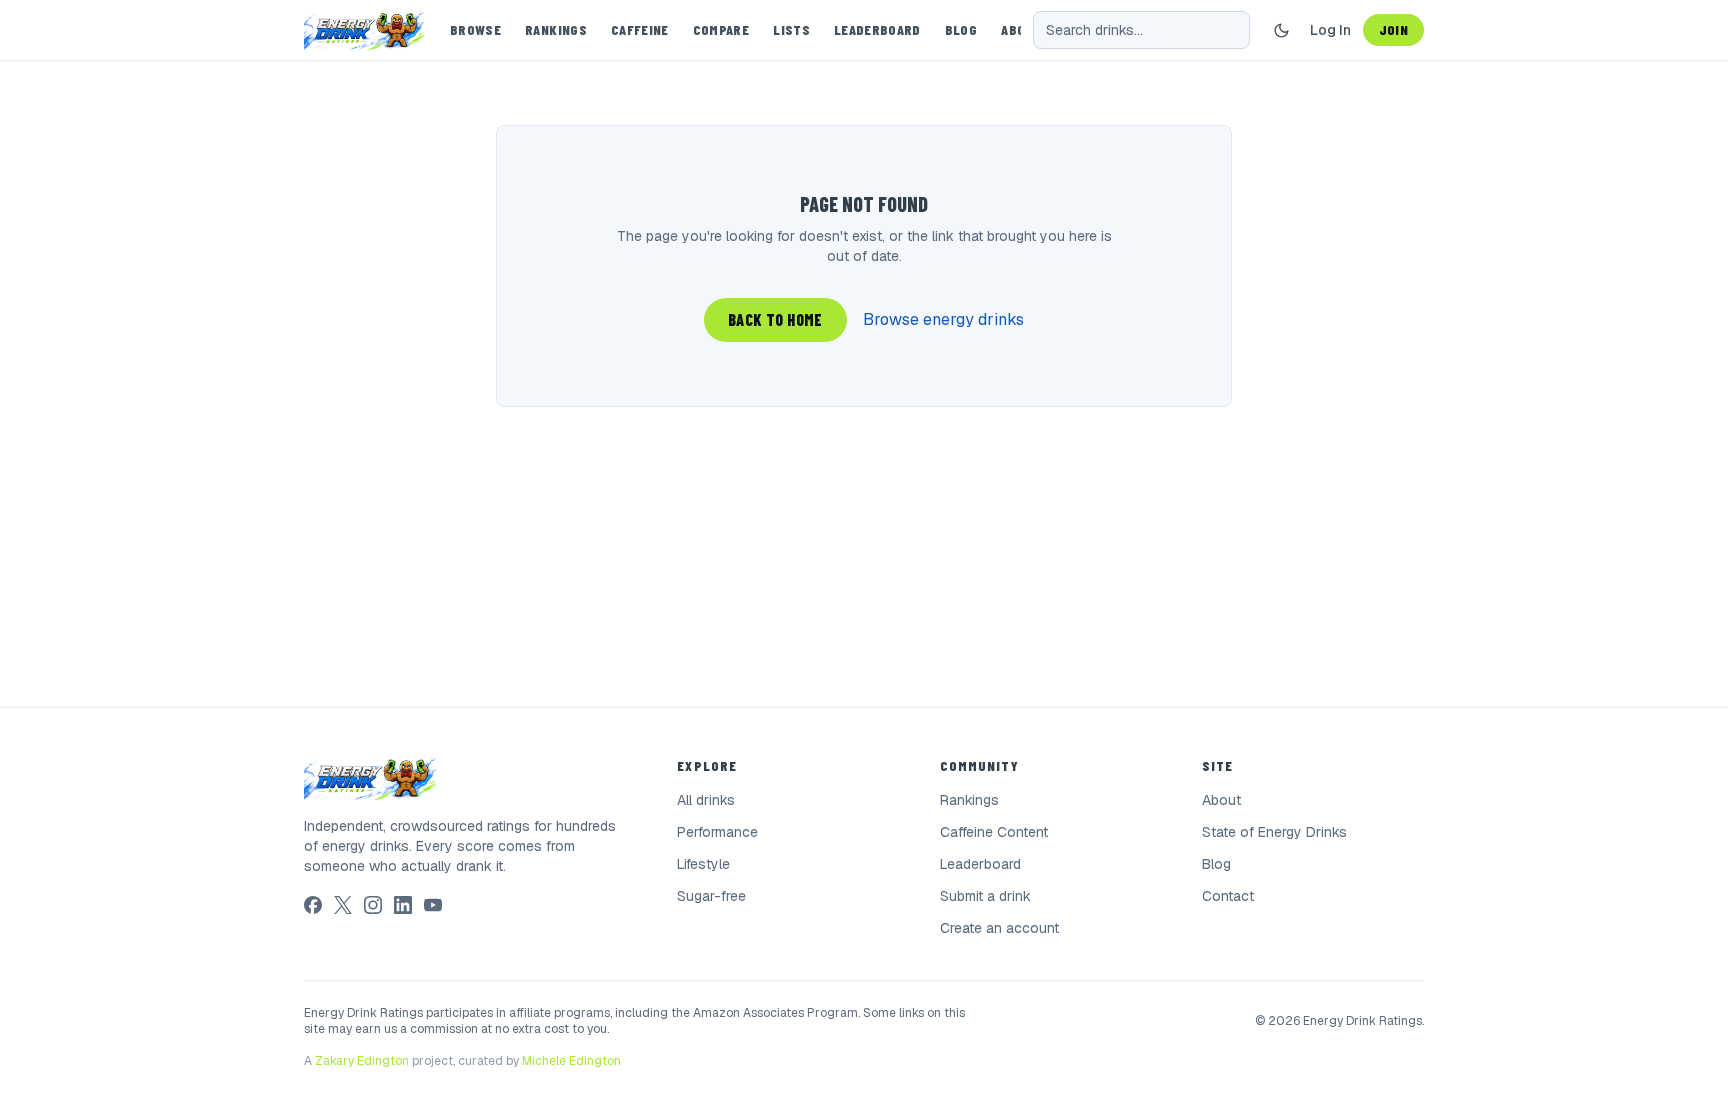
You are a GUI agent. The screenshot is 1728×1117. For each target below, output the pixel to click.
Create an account (999, 928)
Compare (721, 29)
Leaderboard (877, 29)
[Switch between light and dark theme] (1282, 30)
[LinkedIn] (403, 905)
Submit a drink (985, 896)
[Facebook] (313, 905)
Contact (1228, 896)
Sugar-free (711, 896)
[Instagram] (373, 905)
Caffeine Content (994, 832)
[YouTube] (433, 905)
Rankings (556, 29)
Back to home (775, 319)
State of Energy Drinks (1274, 832)
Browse (475, 29)
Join (1393, 29)
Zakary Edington (362, 1061)
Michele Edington (571, 1061)
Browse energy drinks (943, 319)
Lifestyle (703, 864)
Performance (717, 832)
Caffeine (640, 29)
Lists (791, 29)
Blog (961, 29)
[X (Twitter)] (343, 905)
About (1221, 800)
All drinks (706, 800)
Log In (1330, 30)
